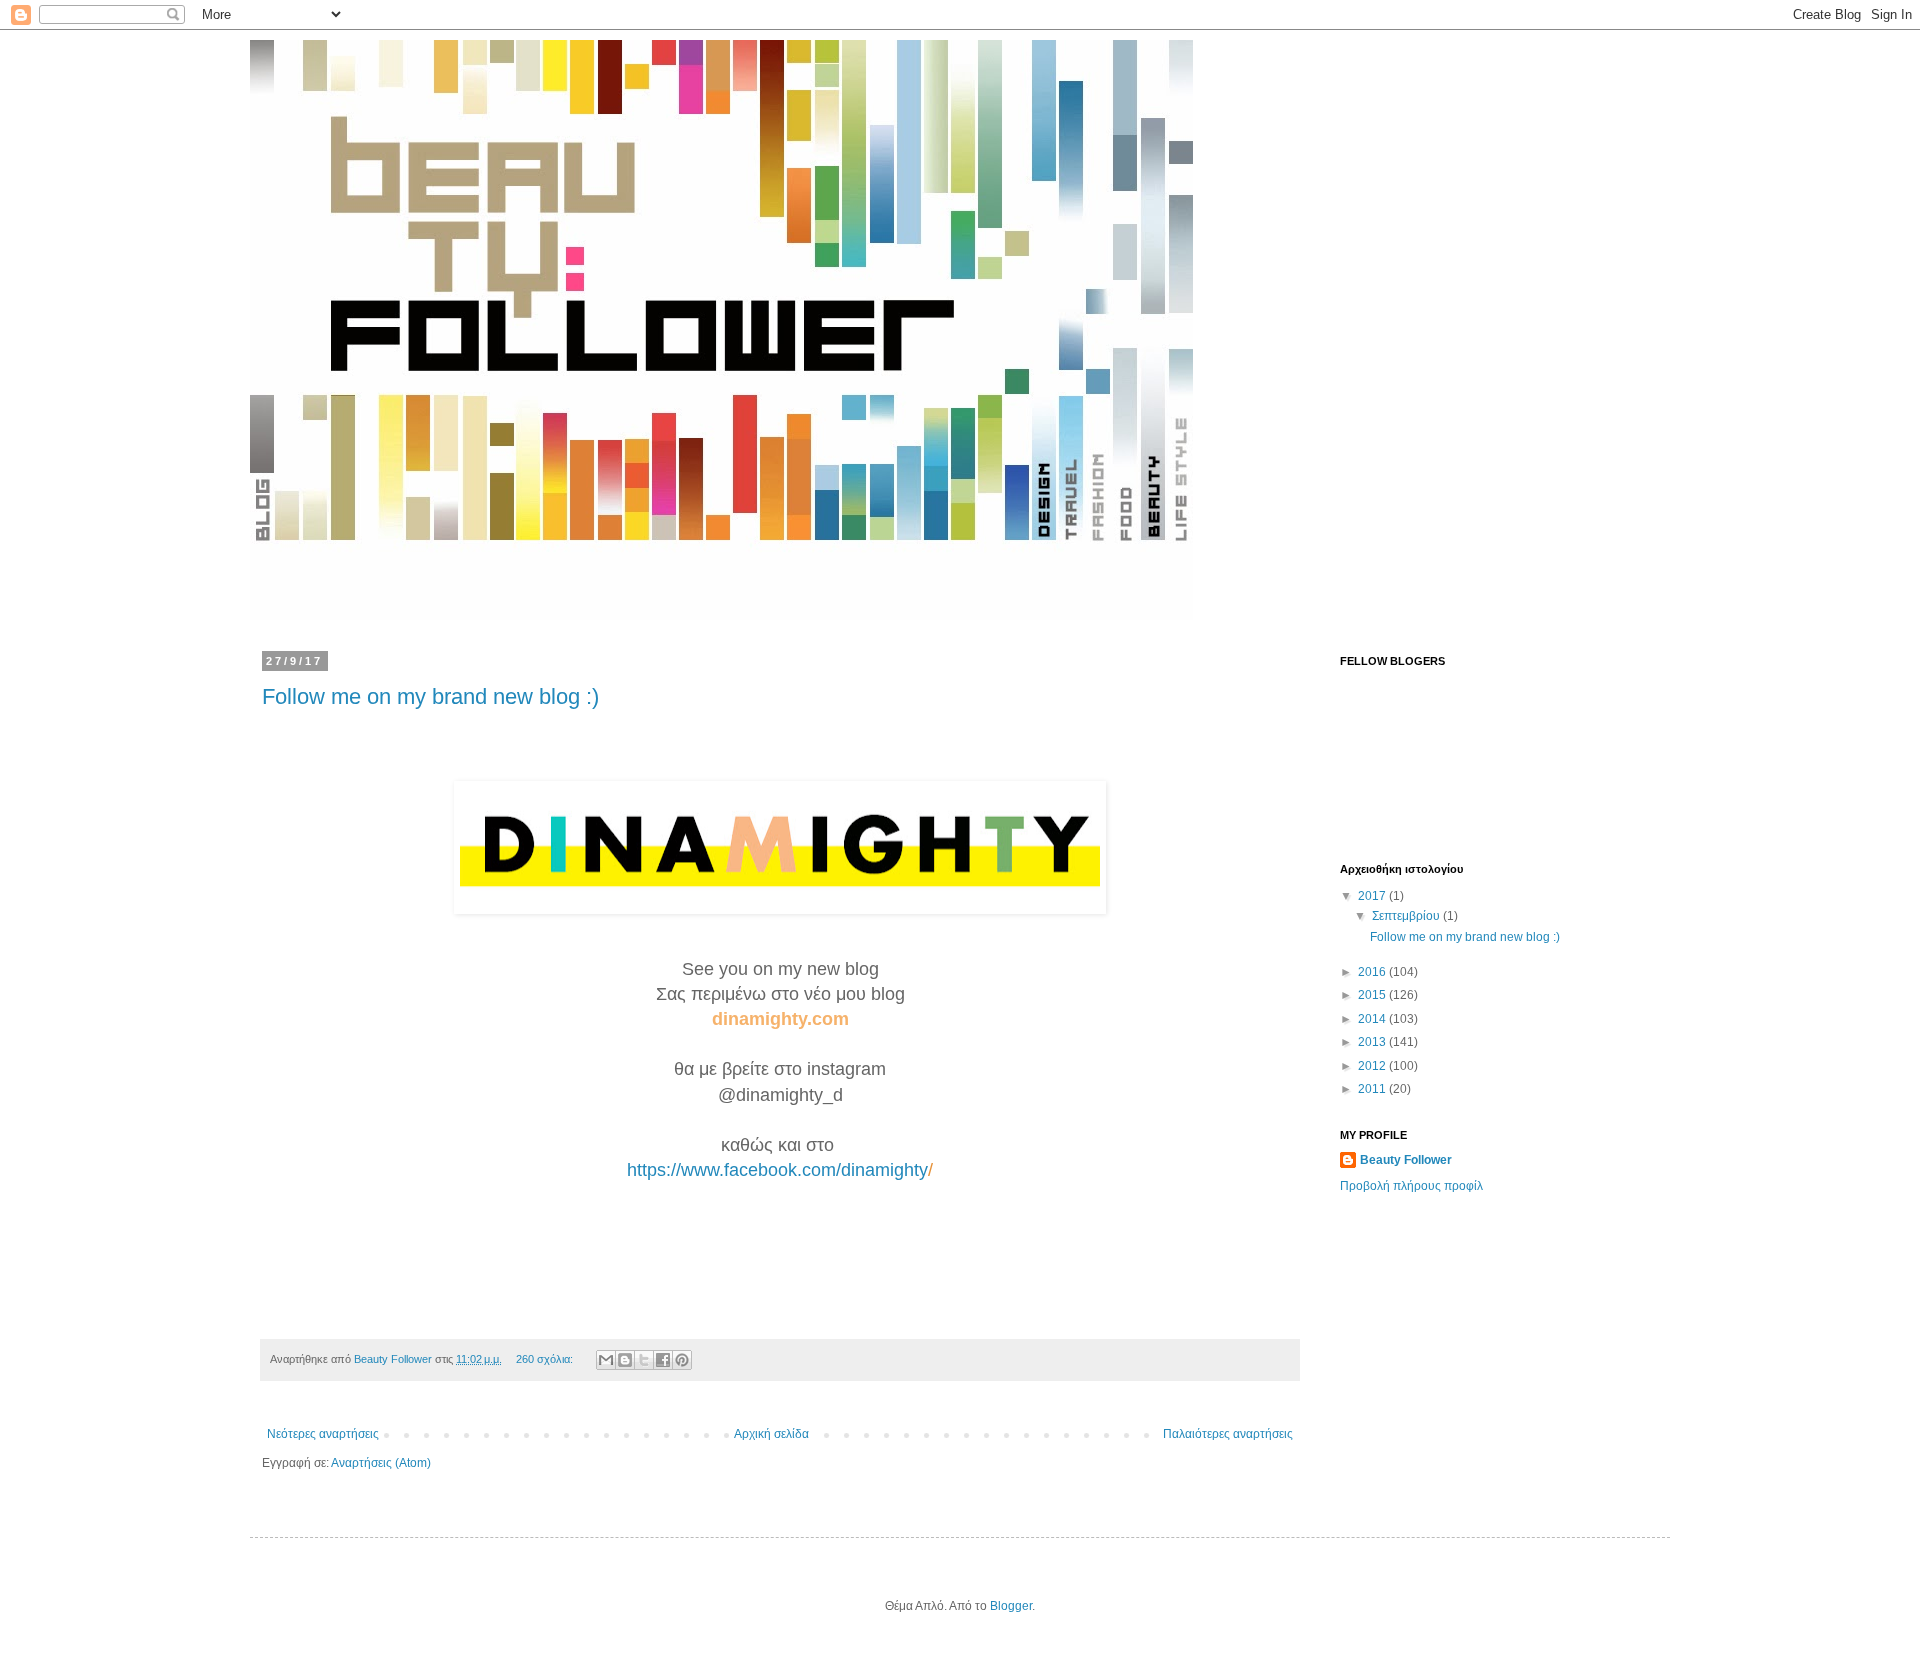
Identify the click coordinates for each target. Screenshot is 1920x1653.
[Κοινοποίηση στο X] (644, 1360)
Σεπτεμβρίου (1407, 916)
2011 (1373, 1089)
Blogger (1011, 1606)
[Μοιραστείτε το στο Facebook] (663, 1360)
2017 (1373, 896)
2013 (1373, 1042)
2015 (1373, 995)
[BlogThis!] (625, 1360)
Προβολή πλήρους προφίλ (1411, 1186)
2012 (1373, 1066)
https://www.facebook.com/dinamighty (777, 1170)
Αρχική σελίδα (771, 1434)
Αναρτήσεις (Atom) (381, 1463)
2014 (1373, 1019)
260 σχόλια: (546, 1359)
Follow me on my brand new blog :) (430, 696)
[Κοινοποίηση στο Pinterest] (682, 1360)
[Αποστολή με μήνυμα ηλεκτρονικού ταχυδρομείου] (606, 1360)
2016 (1373, 972)
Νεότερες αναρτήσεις (323, 1434)
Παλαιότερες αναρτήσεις (1228, 1434)
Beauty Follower (1406, 1160)
